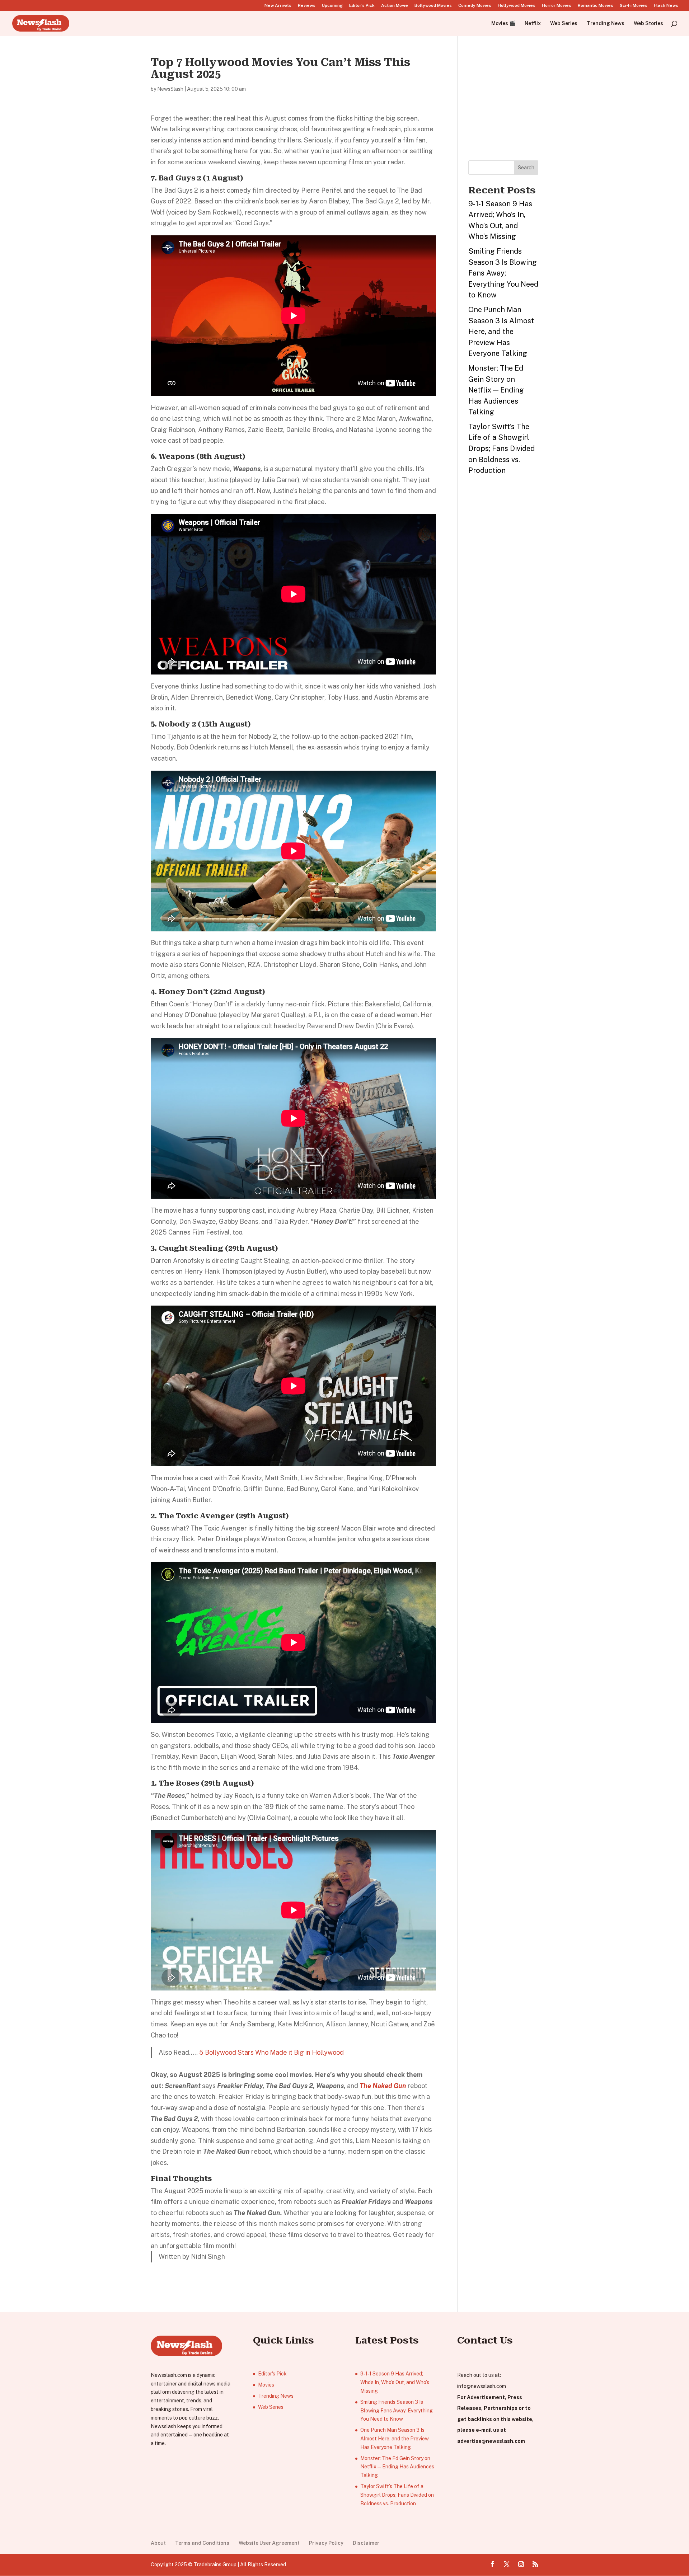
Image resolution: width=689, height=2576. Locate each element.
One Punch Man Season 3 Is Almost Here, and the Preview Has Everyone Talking (501, 332)
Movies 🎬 (503, 23)
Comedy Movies (475, 6)
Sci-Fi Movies (634, 6)
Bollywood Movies (433, 6)
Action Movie (395, 6)
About (158, 2543)
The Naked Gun (383, 2086)
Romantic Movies (596, 6)
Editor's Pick (272, 2374)
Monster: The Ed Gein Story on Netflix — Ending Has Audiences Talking (496, 390)
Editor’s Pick (362, 6)
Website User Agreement (269, 2543)
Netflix (533, 23)
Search (526, 168)
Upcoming (332, 6)
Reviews (307, 6)
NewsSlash (170, 89)
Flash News (666, 6)
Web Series (564, 23)
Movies (266, 2385)
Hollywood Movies (517, 6)
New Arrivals (278, 6)
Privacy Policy (326, 2543)
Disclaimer (366, 2543)
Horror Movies (557, 6)
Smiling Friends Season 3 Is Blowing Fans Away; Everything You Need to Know (503, 273)
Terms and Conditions (202, 2543)
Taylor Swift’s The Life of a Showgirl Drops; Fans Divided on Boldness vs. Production (501, 448)
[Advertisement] (522, 101)
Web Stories (648, 23)
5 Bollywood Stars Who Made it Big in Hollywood (271, 2052)
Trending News (606, 23)
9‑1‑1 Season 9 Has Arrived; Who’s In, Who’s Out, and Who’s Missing (395, 2382)
